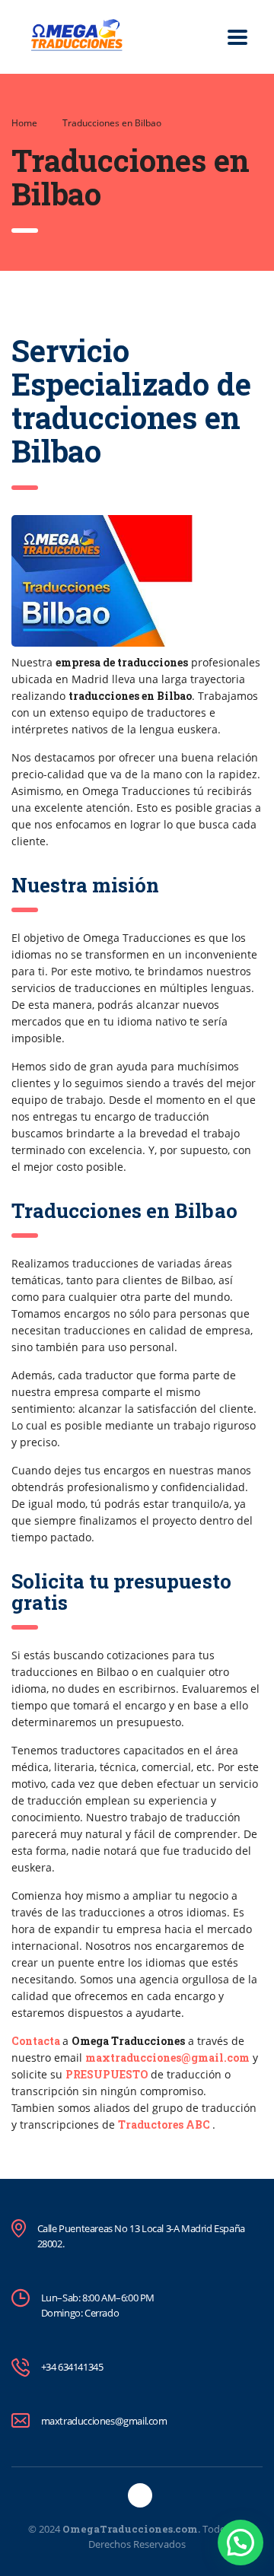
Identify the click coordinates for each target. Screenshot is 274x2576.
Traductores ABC (164, 2124)
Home (24, 123)
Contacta (36, 2041)
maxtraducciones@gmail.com (167, 2058)
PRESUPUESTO (107, 2074)
